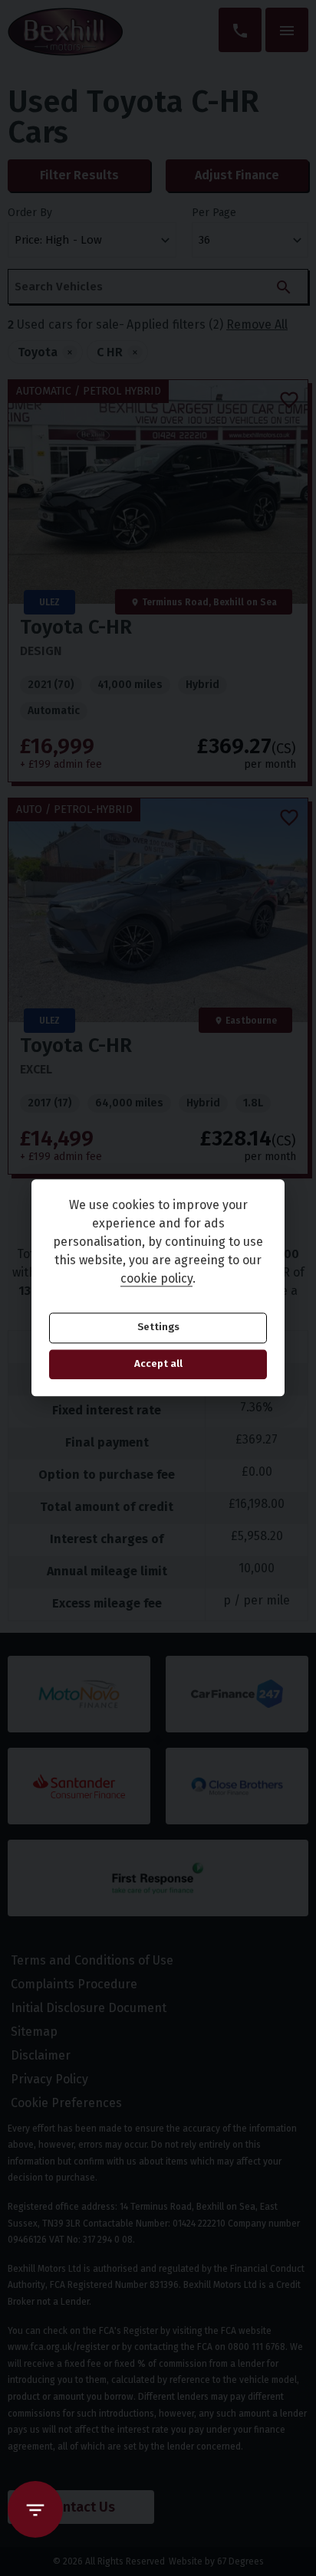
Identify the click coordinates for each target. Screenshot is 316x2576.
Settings (158, 1328)
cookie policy (156, 1279)
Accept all (158, 1364)
